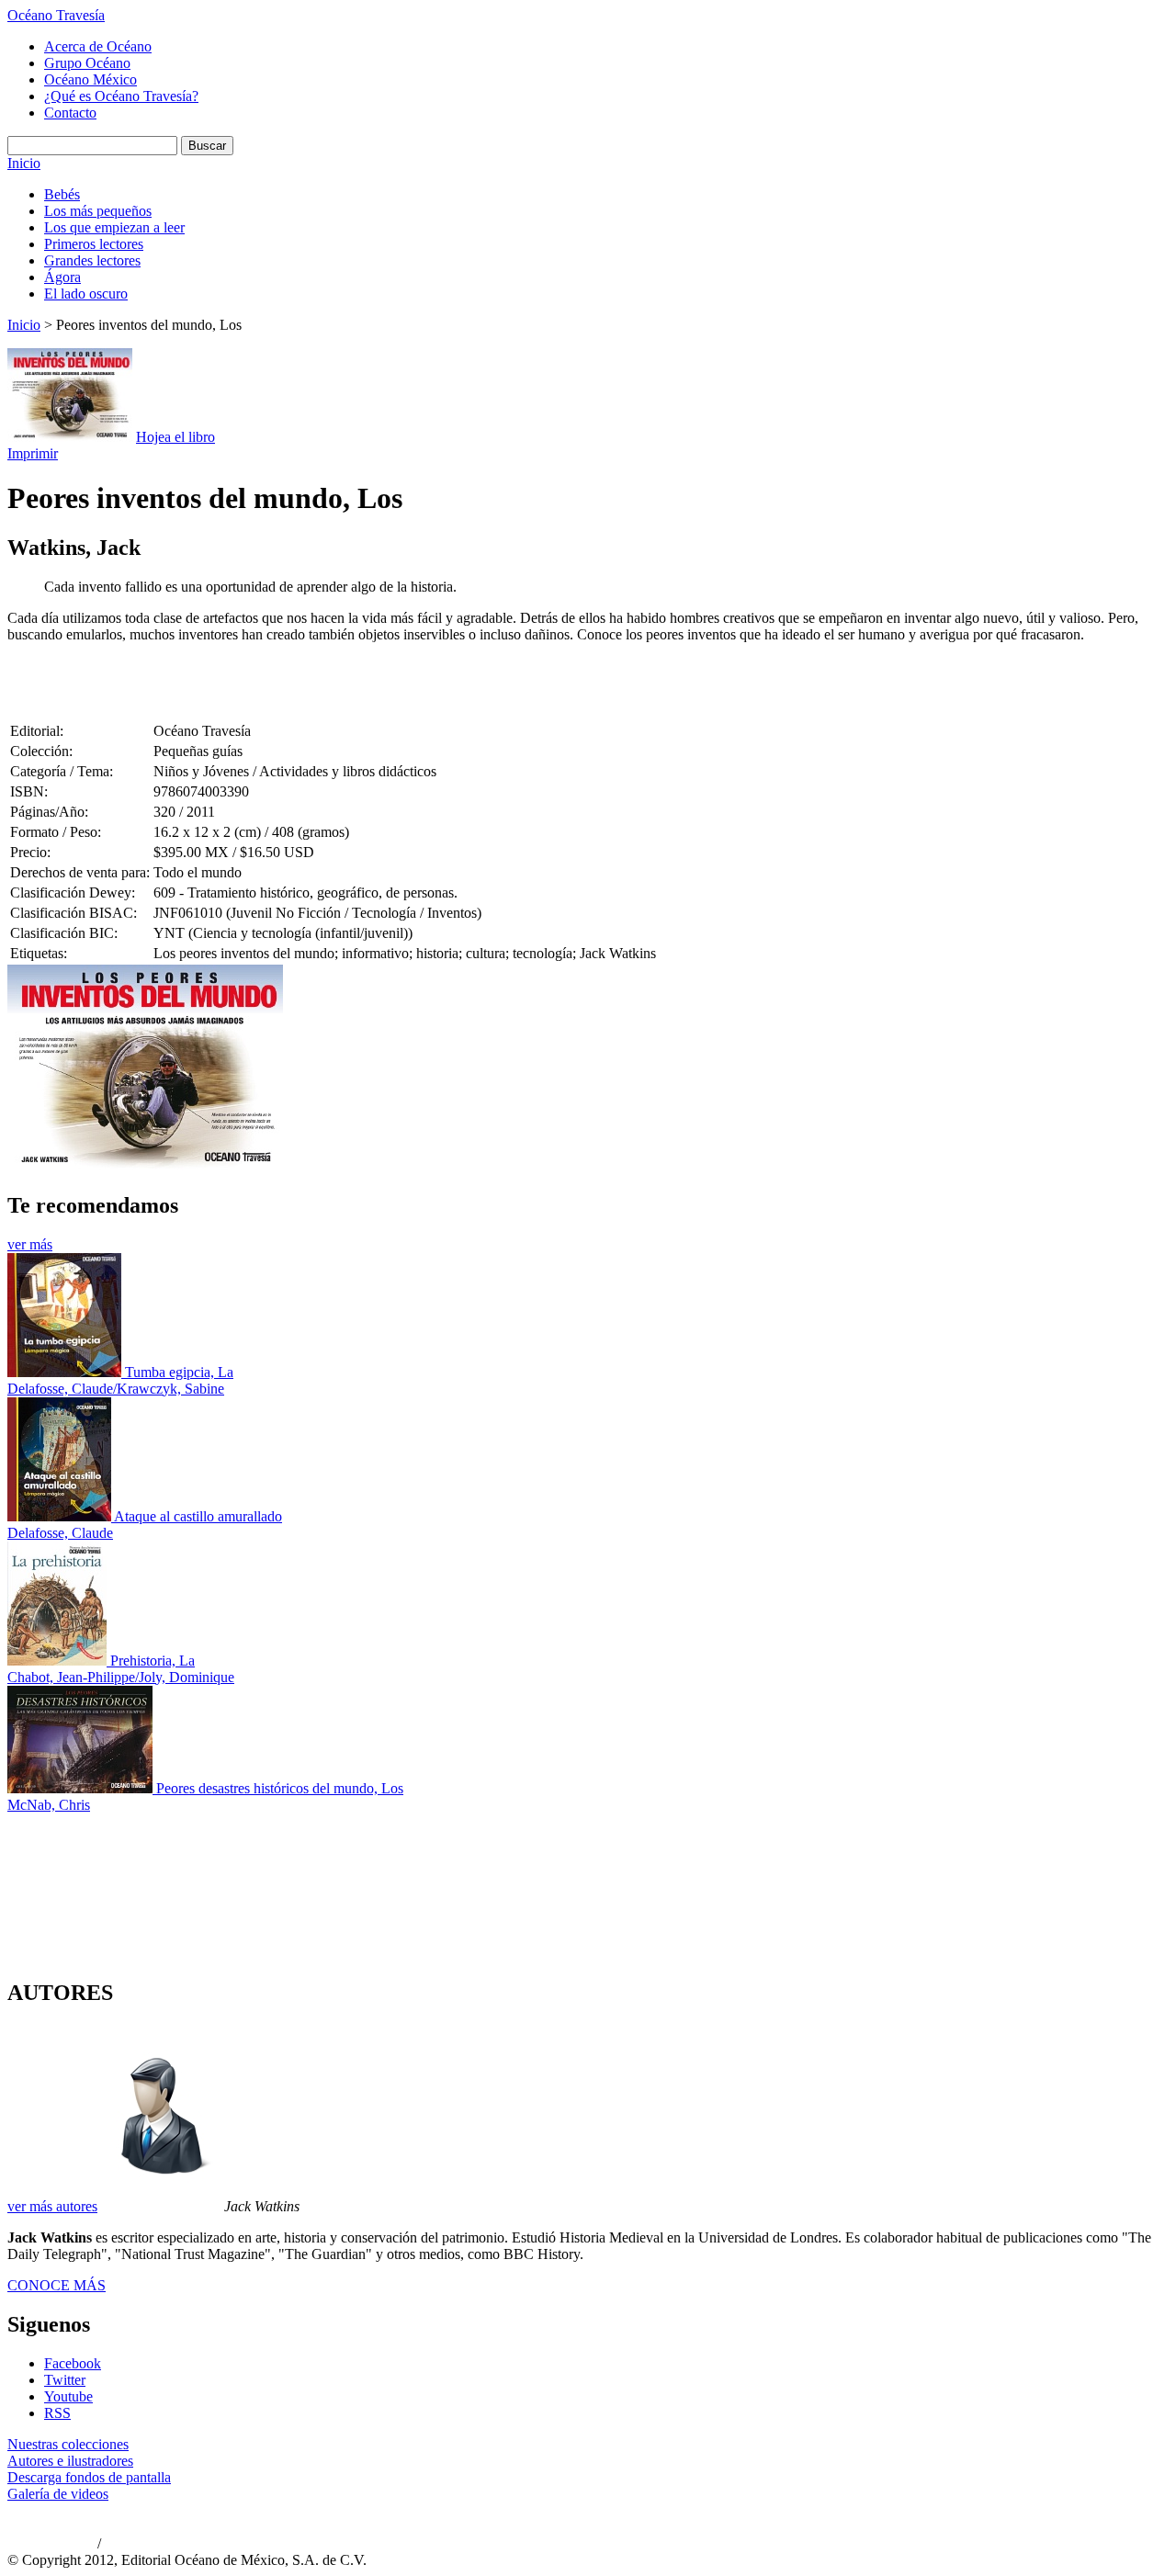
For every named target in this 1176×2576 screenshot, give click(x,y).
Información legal (143, 2545)
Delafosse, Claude (60, 1533)
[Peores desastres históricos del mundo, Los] (82, 1788)
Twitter (65, 2380)
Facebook (73, 2363)
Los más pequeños (98, 211)
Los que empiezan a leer (114, 227)
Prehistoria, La (153, 1661)
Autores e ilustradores (70, 2461)
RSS (57, 2413)
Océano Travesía (56, 15)
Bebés (62, 194)
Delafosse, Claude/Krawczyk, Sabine (116, 1389)
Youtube (68, 2396)
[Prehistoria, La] (59, 1661)
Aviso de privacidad (51, 2545)
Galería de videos (58, 2494)
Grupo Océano (87, 63)
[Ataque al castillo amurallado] (61, 1516)
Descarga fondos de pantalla (89, 2477)
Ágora (62, 277)
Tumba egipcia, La (179, 1372)
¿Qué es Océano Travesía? (121, 96)
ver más (30, 1244)
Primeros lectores (94, 244)
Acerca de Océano (98, 46)
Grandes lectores (92, 260)
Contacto (70, 113)
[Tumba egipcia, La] (66, 1372)
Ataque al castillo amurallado (198, 1516)
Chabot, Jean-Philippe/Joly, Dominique (121, 1677)
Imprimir (33, 453)
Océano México (90, 79)
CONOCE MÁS (57, 2285)
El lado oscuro (86, 294)
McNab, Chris (49, 1805)
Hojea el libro (175, 437)
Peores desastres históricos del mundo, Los (280, 1788)
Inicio (24, 163)
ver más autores (52, 2206)
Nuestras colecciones (68, 2444)
